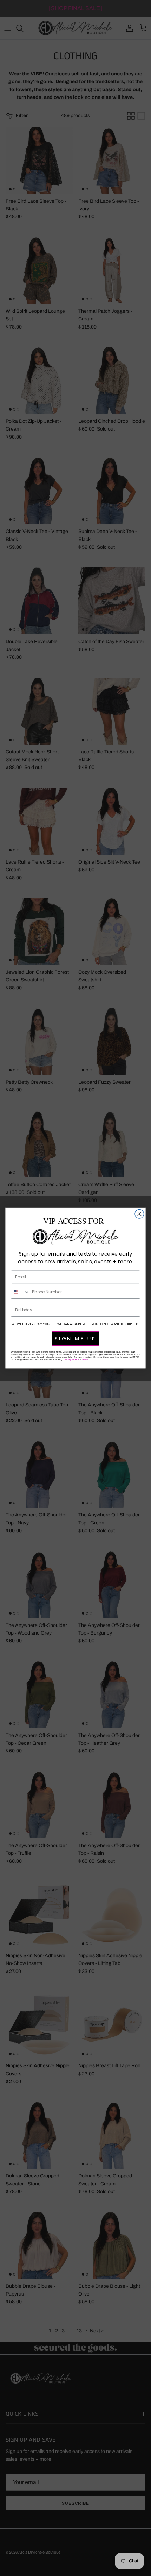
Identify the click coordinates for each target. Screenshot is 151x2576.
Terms (85, 1360)
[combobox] (20, 1292)
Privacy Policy (71, 1360)
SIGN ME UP (75, 1338)
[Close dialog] (139, 1214)
